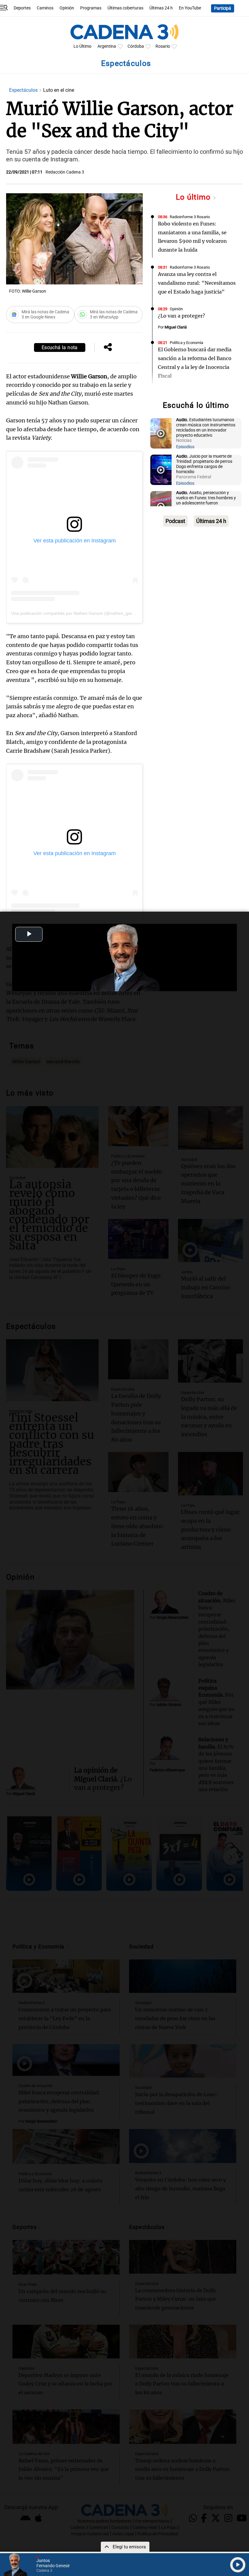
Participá (223, 8)
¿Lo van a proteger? (181, 316)
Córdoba (136, 46)
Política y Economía (186, 343)
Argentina (107, 46)
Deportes (22, 8)
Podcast (175, 521)
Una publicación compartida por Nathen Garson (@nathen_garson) (76, 613)
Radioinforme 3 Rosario (190, 217)
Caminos (45, 8)
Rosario (163, 46)
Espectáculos (24, 90)
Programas (91, 8)
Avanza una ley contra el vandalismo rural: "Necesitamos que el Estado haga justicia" (197, 283)
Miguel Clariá (176, 327)
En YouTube (190, 8)
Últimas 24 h (161, 8)
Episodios (185, 447)
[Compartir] (108, 348)
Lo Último (82, 46)
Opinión (67, 8)
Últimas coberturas (125, 8)
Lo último (194, 197)
